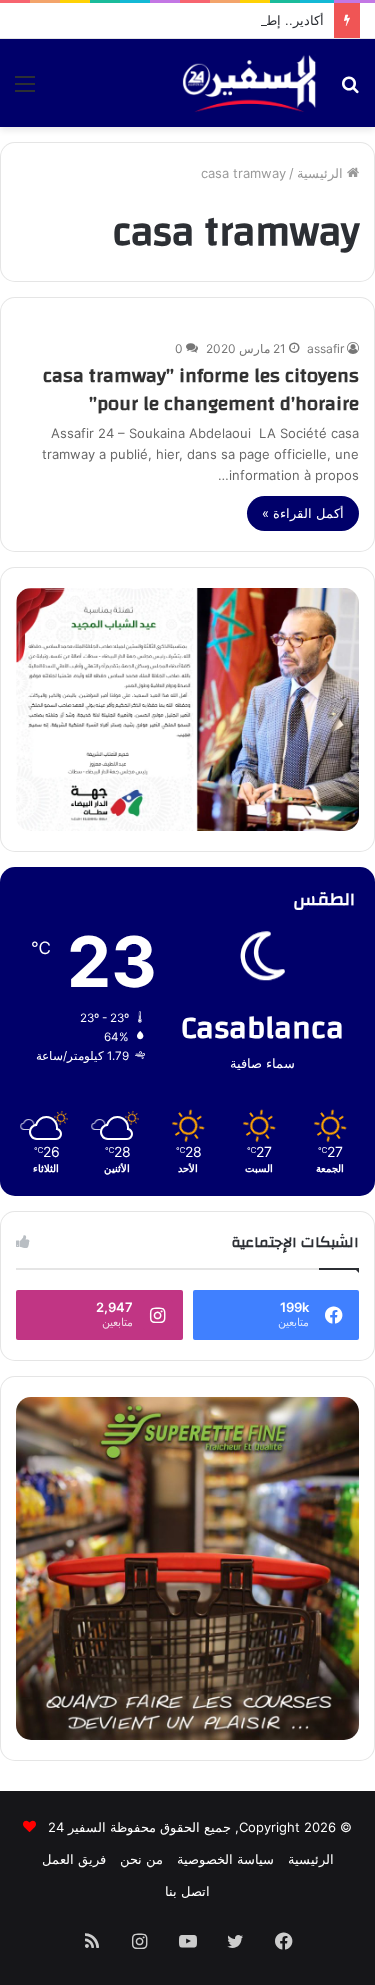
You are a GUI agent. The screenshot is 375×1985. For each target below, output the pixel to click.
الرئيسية (322, 173)
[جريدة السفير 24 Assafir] (249, 83)
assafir (325, 348)
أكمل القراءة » (303, 513)
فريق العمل (74, 1859)
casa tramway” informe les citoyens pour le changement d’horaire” (201, 389)
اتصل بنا (187, 1891)
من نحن (141, 1859)
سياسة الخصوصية (225, 1859)
